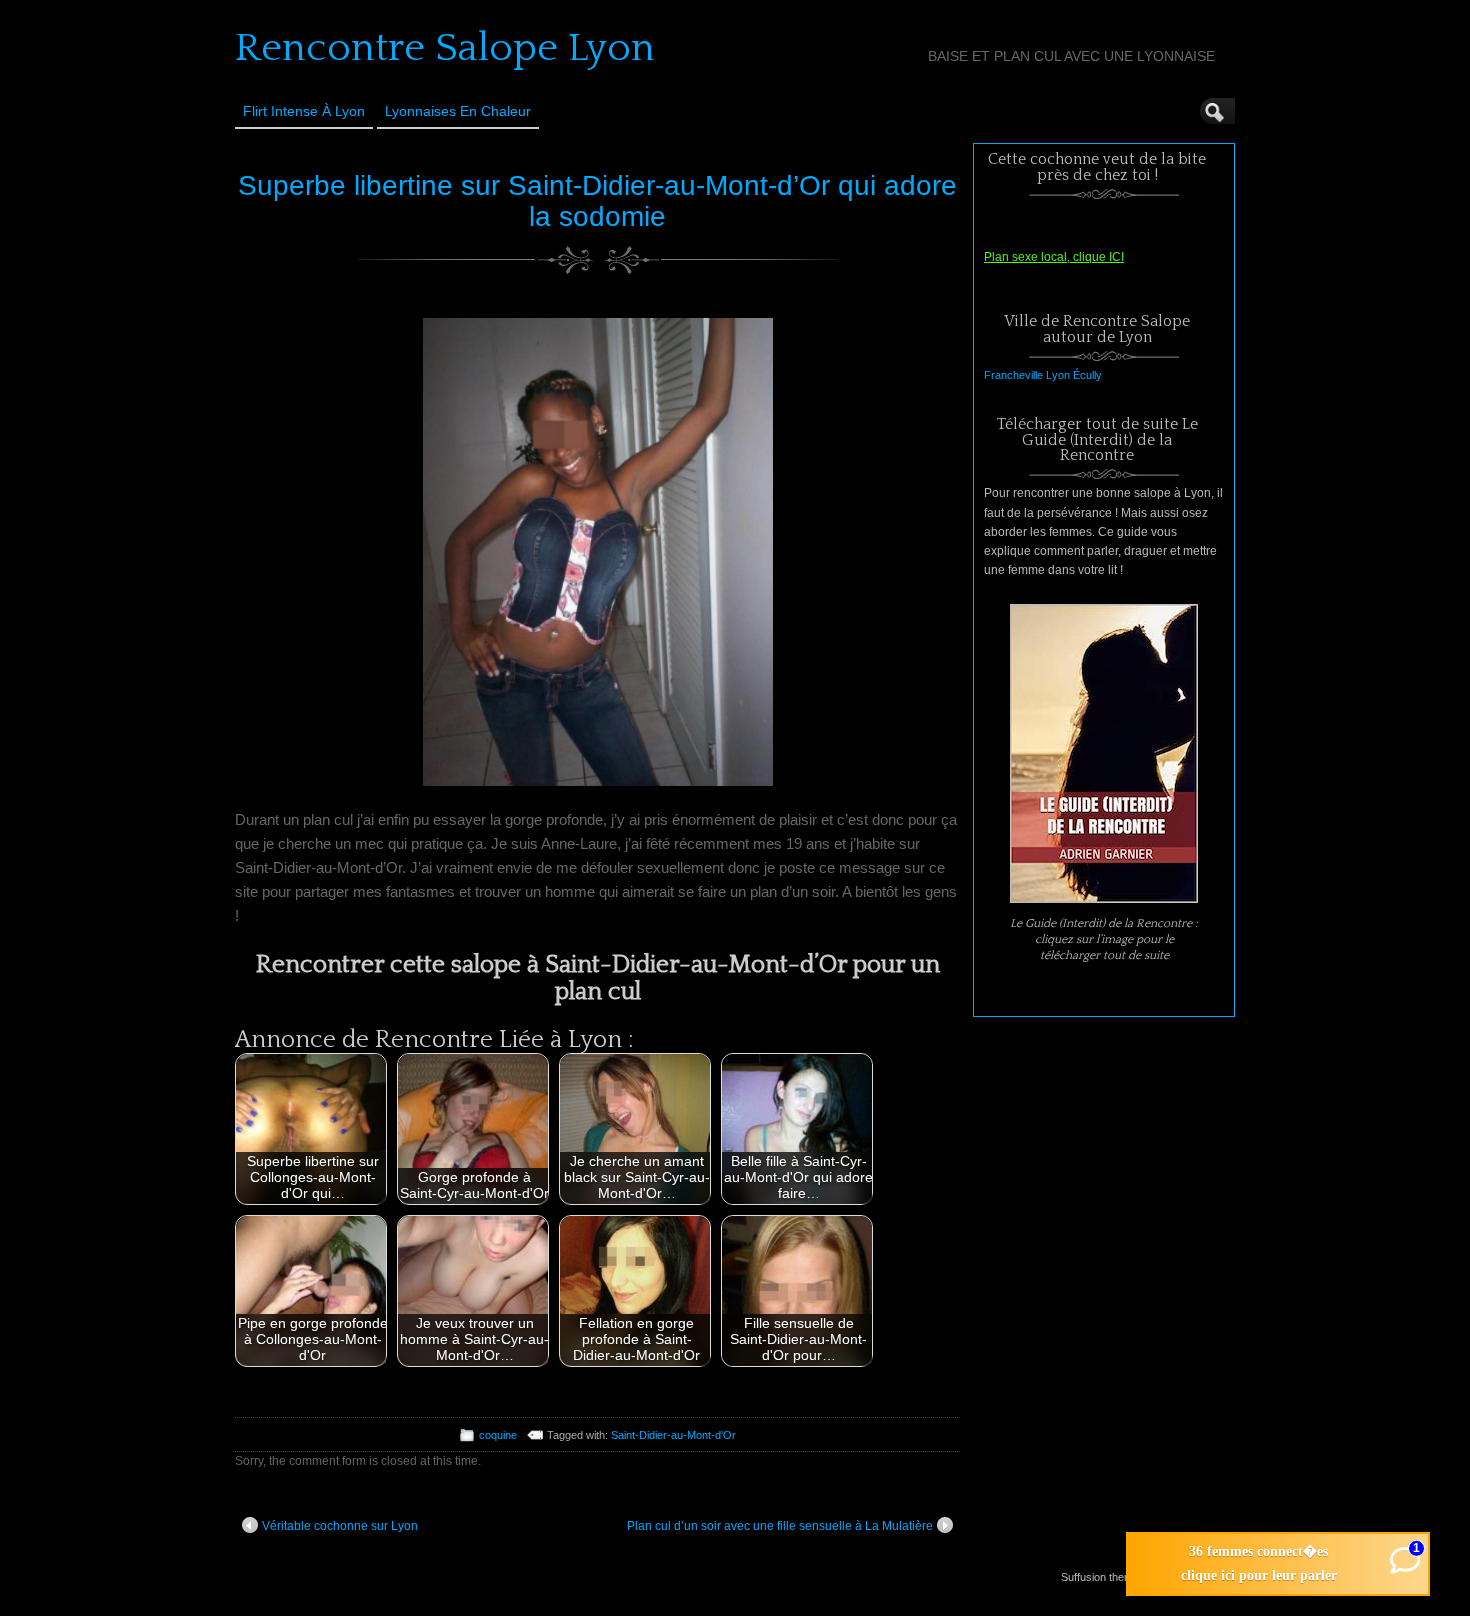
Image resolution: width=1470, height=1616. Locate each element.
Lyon (1058, 375)
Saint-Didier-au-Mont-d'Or (673, 1435)
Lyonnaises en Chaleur (458, 111)
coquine (498, 1435)
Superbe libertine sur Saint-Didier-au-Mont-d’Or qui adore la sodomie (597, 201)
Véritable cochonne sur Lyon (340, 1526)
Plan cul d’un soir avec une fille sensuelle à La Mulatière (780, 1526)
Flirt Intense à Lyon (304, 111)
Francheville (1013, 375)
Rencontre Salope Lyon (445, 48)
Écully (1087, 375)
